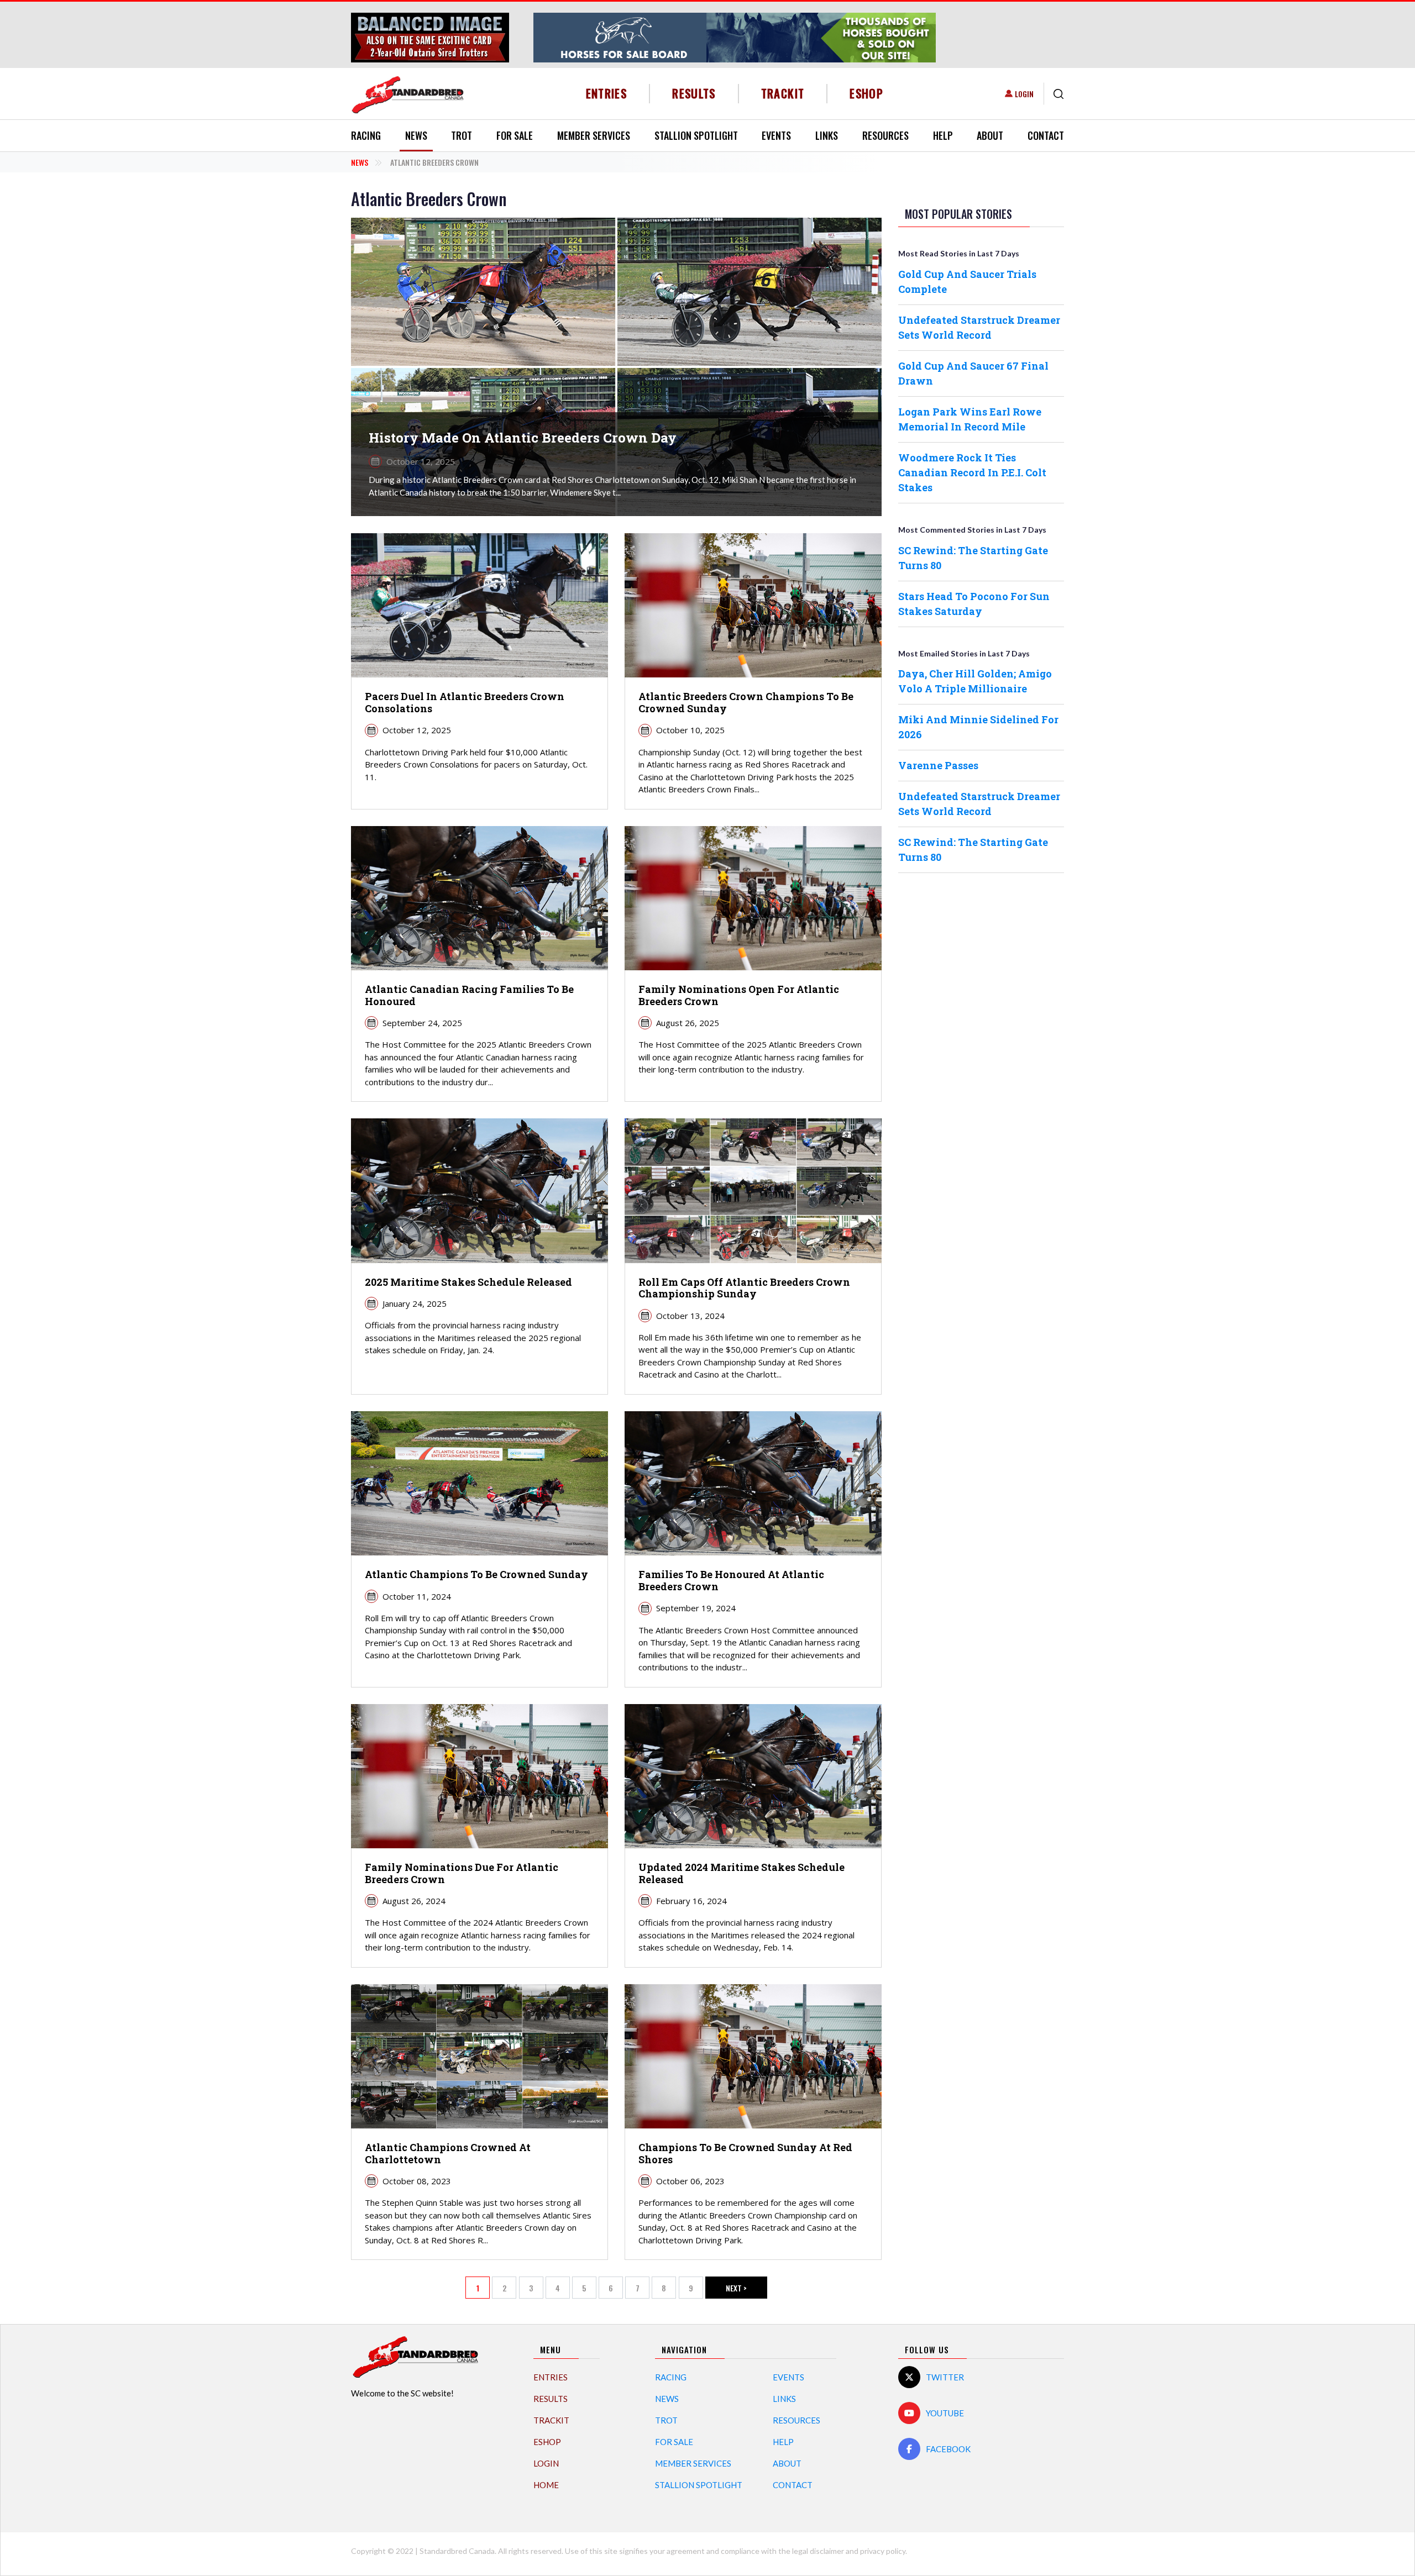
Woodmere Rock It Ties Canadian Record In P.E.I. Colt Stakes (972, 472)
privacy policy (883, 2551)
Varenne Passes (938, 765)
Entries (607, 93)
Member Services (594, 135)
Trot (462, 135)
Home (546, 2485)
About (990, 135)
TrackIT (783, 93)
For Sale (515, 135)
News (416, 135)
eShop (866, 93)
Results (694, 93)
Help (943, 135)
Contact (1046, 135)
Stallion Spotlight (696, 135)
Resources (885, 135)
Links (827, 135)
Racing (366, 135)
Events (776, 135)
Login (1024, 94)
